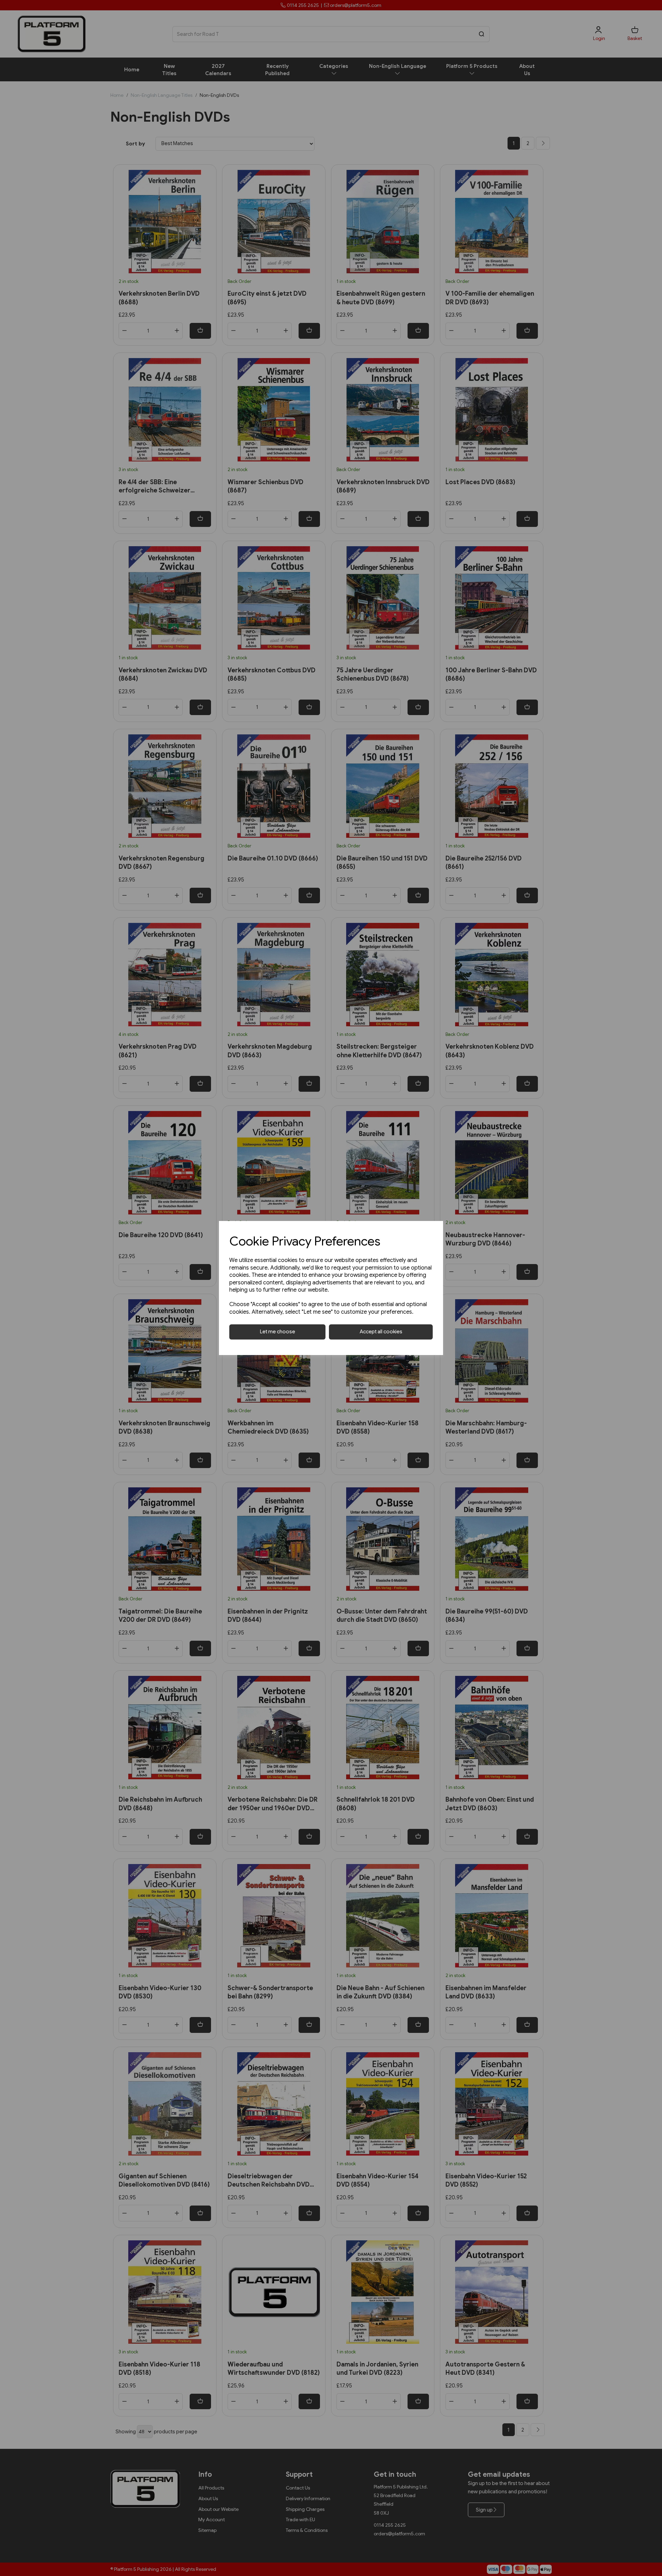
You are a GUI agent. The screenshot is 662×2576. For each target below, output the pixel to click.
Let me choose (278, 1332)
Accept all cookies (381, 1332)
